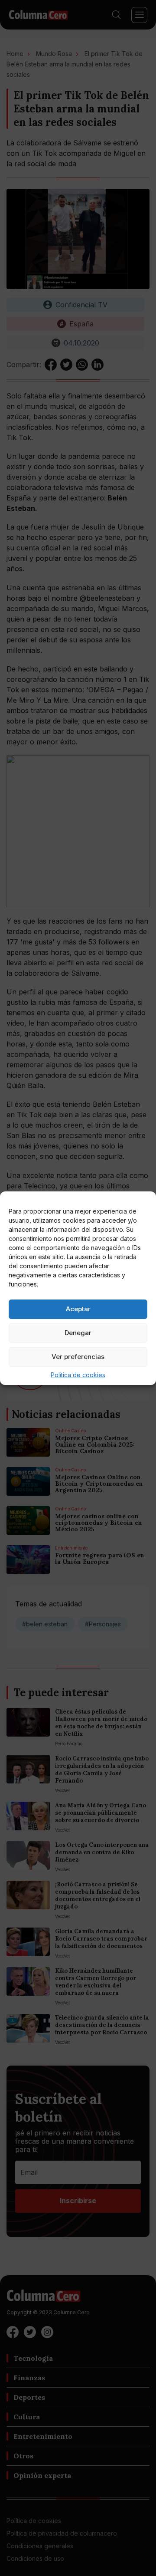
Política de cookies (78, 1375)
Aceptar (78, 1309)
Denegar (78, 1333)
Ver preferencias (78, 1357)
